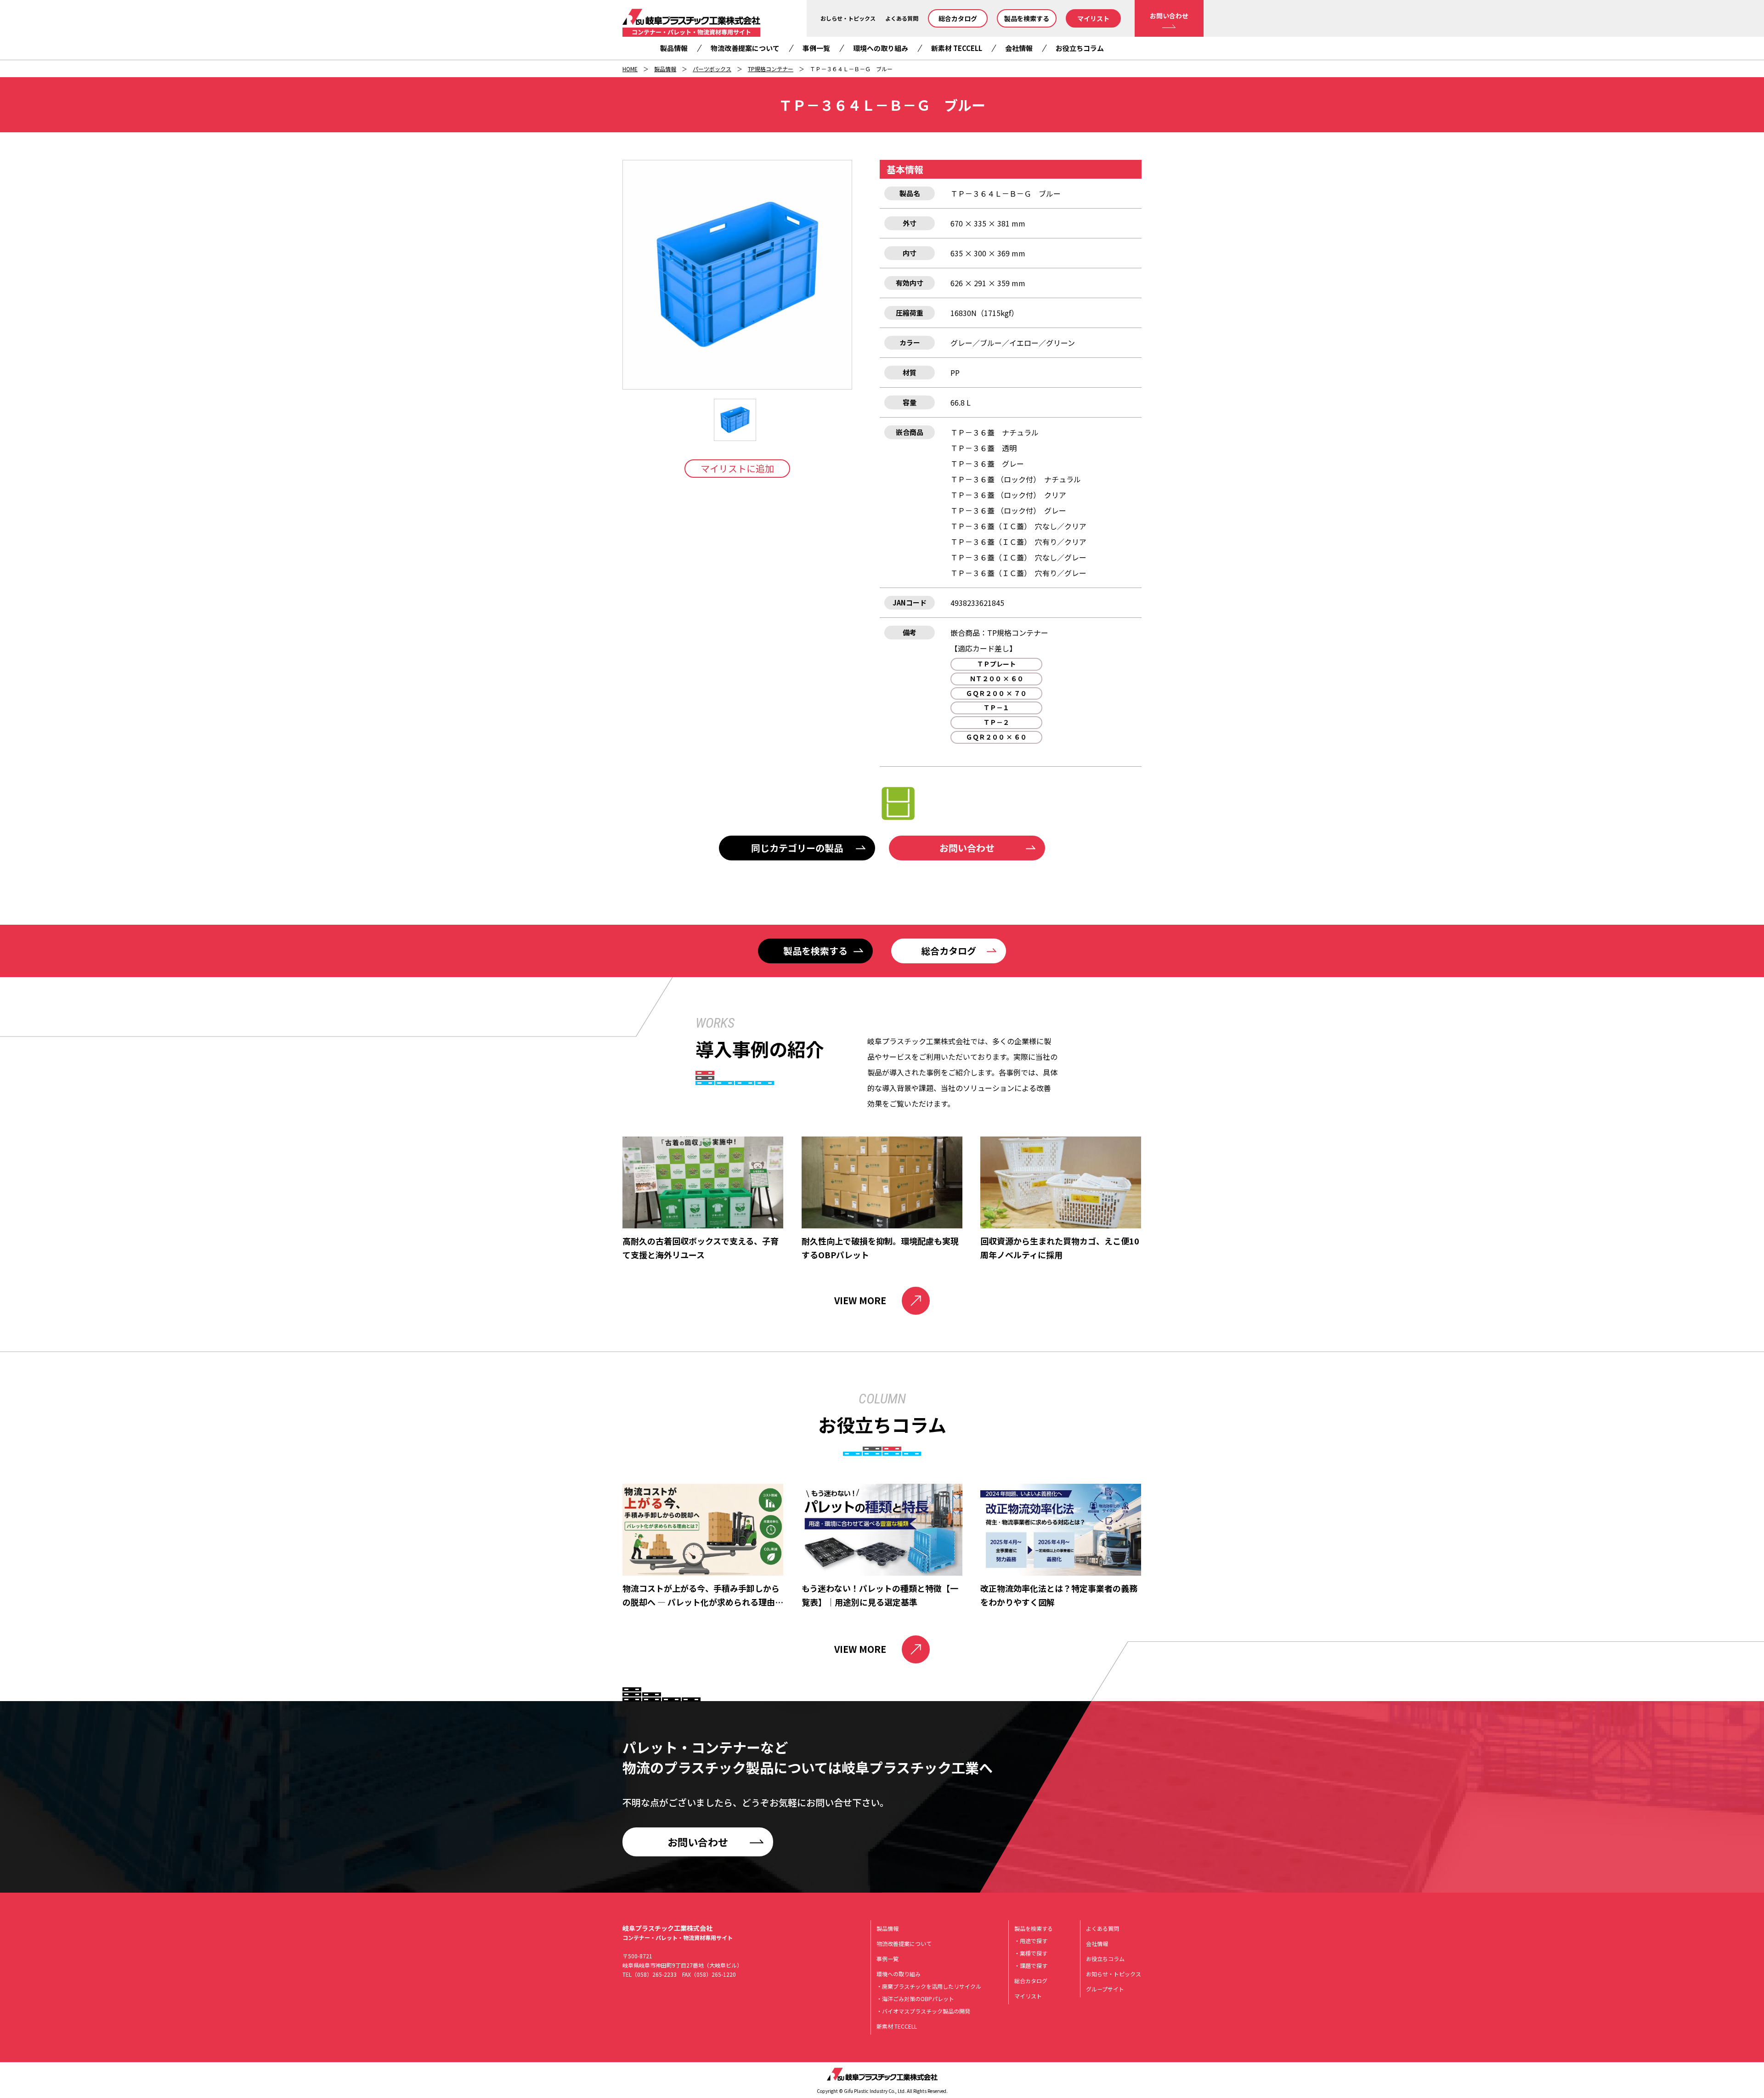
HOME (630, 69)
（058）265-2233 (654, 1974)
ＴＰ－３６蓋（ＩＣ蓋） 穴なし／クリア (1018, 526)
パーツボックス (712, 69)
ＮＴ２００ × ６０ (996, 679)
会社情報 (1019, 48)
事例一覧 (816, 48)
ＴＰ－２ (996, 722)
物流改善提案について (745, 48)
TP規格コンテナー (771, 69)
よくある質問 (902, 18)
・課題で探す (1031, 1965)
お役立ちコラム (1080, 48)
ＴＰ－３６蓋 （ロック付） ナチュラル (1016, 479)
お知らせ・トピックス (1114, 1974)
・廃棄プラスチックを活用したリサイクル (929, 1986)
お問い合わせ (1169, 16)
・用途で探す (1031, 1941)
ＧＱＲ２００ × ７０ (996, 693)
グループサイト (1105, 1989)
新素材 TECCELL (957, 48)
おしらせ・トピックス (848, 18)
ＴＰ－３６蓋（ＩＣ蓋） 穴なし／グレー (1018, 557)
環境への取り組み (881, 48)
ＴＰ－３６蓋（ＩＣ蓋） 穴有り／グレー (1018, 573)
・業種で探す (1031, 1953)
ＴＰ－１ (996, 707)
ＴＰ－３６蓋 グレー (987, 464)
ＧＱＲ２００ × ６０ (996, 737)
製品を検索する (1027, 18)
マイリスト (1093, 18)
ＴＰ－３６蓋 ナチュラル (995, 432)
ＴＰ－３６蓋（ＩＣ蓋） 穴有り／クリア (1018, 542)
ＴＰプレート (996, 664)
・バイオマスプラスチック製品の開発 (923, 2011)
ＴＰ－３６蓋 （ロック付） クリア (1008, 495)
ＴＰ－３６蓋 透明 (984, 448)
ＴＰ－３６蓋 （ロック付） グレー (1008, 510)
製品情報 (674, 48)
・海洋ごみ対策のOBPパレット (915, 1999)
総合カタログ (958, 18)
